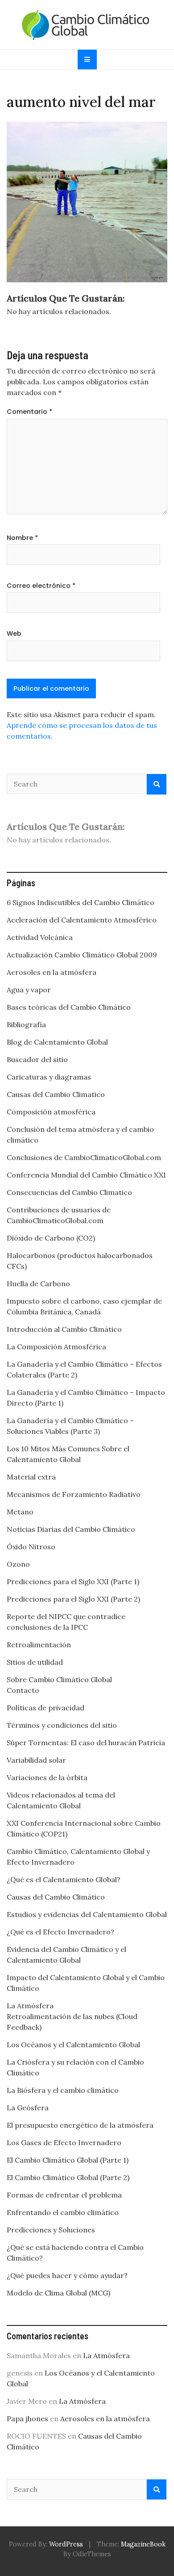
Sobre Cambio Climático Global (59, 1679)
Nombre (22, 538)
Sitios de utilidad (35, 1662)
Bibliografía (26, 1024)
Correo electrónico (41, 586)
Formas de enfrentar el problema (64, 2195)
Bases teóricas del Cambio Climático (69, 1007)
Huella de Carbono (38, 1284)
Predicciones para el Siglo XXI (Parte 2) (73, 1599)
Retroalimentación (39, 1645)
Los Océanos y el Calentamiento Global (73, 2045)
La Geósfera (28, 2108)
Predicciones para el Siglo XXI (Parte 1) (73, 1581)
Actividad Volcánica (40, 937)
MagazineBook (143, 2544)
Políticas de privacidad (46, 1708)
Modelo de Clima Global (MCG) (58, 2293)
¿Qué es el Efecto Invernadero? (60, 1932)
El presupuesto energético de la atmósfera (80, 2125)
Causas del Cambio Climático (56, 1897)
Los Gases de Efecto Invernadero (64, 2142)
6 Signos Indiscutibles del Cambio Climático (81, 902)
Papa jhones (27, 2419)
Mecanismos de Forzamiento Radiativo (74, 1494)
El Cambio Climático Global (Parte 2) (68, 2177)
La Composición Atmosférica (56, 1347)
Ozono (18, 1564)
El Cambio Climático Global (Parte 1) (68, 2160)
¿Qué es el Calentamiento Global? (64, 1879)
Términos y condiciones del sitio (62, 1725)
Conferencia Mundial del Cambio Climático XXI (86, 1175)
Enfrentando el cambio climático (63, 2212)
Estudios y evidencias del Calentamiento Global (87, 1914)
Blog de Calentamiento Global (57, 1042)
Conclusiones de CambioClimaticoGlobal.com (84, 1157)
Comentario (29, 412)
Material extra (31, 1477)
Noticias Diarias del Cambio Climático (71, 1529)
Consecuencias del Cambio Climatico (69, 1192)
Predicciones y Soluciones (51, 2230)
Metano (20, 1512)
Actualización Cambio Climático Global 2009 (82, 955)
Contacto (23, 1690)
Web (14, 633)
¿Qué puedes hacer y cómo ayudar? (67, 2275)
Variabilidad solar (36, 1760)
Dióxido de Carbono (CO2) (51, 1238)
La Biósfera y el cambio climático (63, 2090)
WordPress (66, 2544)
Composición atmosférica (51, 1112)
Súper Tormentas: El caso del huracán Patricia (86, 1743)
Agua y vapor (29, 990)
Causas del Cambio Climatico (56, 1094)
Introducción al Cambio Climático (64, 1329)
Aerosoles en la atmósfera (52, 972)
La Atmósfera (30, 2006)
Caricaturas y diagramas (49, 1077)
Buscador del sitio (37, 1059)
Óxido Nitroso (31, 1547)
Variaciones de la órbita (47, 1777)
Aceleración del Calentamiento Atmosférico (82, 920)
